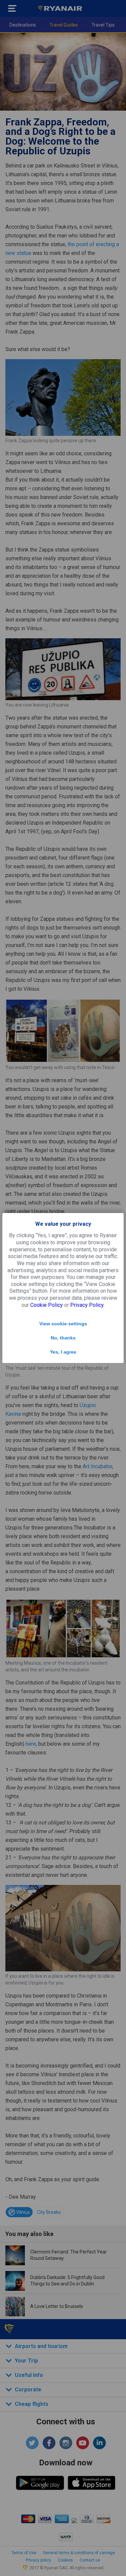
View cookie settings (63, 1324)
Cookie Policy (47, 1305)
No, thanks (63, 1338)
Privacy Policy (87, 1305)
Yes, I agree (63, 1352)
